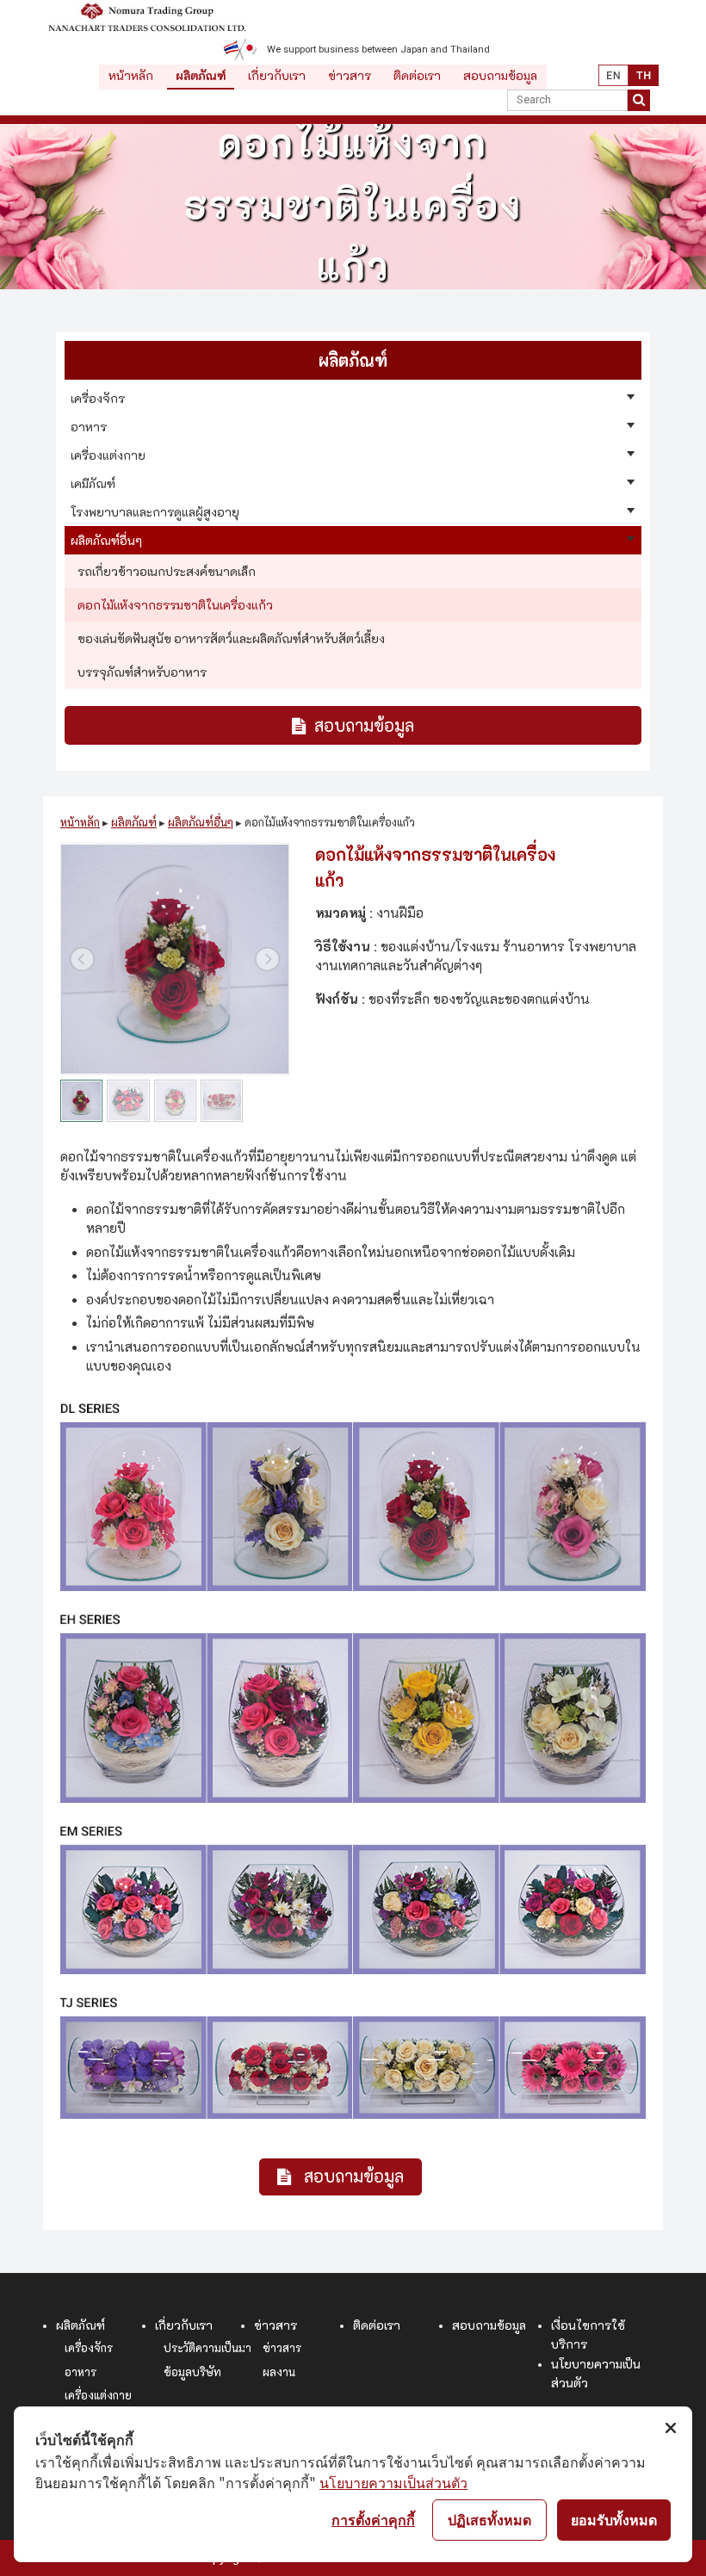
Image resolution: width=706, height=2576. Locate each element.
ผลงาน (279, 2372)
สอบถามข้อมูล (500, 76)
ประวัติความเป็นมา (207, 2348)
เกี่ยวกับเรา (277, 76)
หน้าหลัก (131, 76)
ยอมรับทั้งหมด (614, 2519)
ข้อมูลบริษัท (192, 2372)
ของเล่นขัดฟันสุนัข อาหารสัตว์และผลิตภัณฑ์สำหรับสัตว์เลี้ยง (231, 639)
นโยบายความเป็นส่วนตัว (393, 2482)
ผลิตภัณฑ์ (201, 76)
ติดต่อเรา (417, 76)
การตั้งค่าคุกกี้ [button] (373, 2519)
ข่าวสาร (350, 76)
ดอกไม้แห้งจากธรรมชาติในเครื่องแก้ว (175, 605)
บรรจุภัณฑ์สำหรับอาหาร (142, 672)
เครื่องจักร (89, 2348)
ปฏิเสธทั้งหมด (489, 2519)
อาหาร (81, 2372)
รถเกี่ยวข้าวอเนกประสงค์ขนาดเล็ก (167, 572)
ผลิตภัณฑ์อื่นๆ (201, 823)
